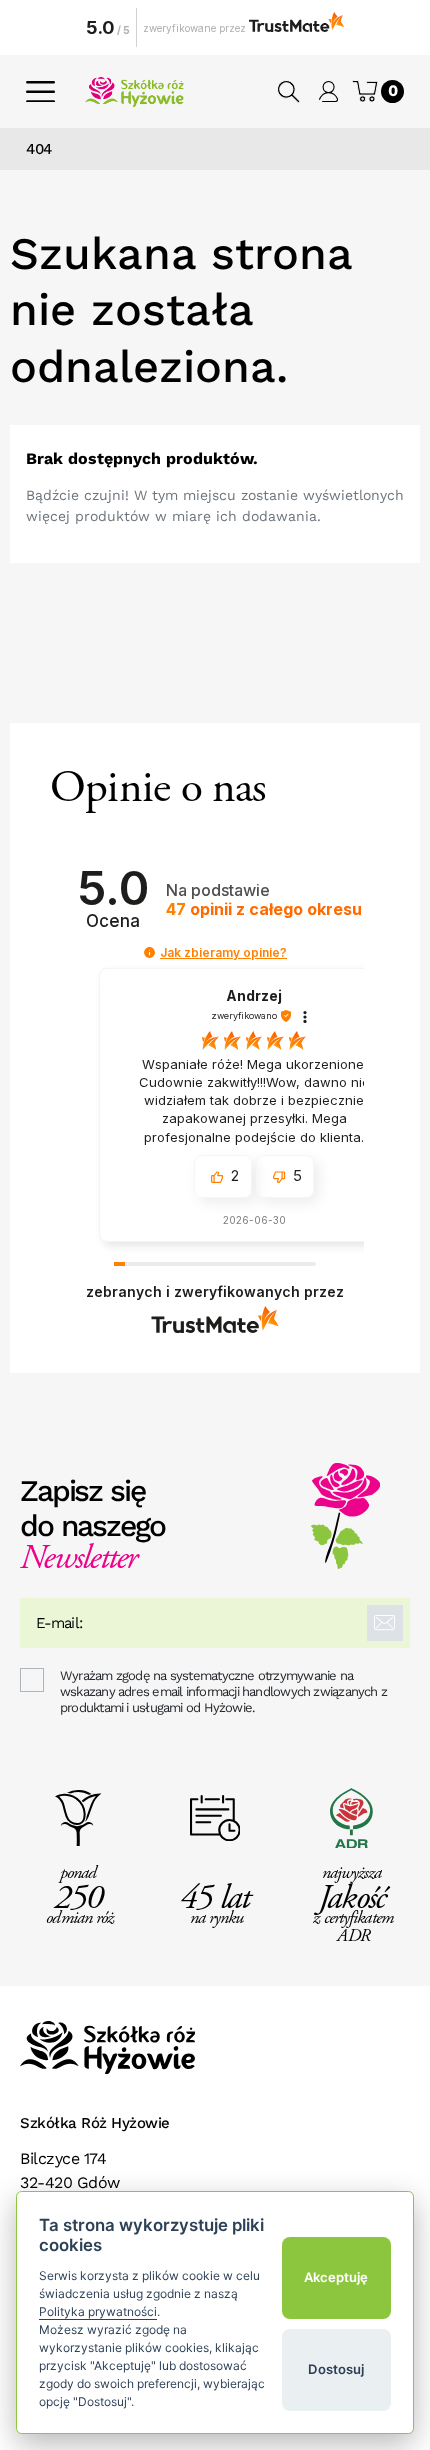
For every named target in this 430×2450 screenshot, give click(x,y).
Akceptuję (336, 2277)
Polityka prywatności (98, 2311)
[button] (289, 91)
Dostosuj (336, 2369)
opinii (264, 909)
